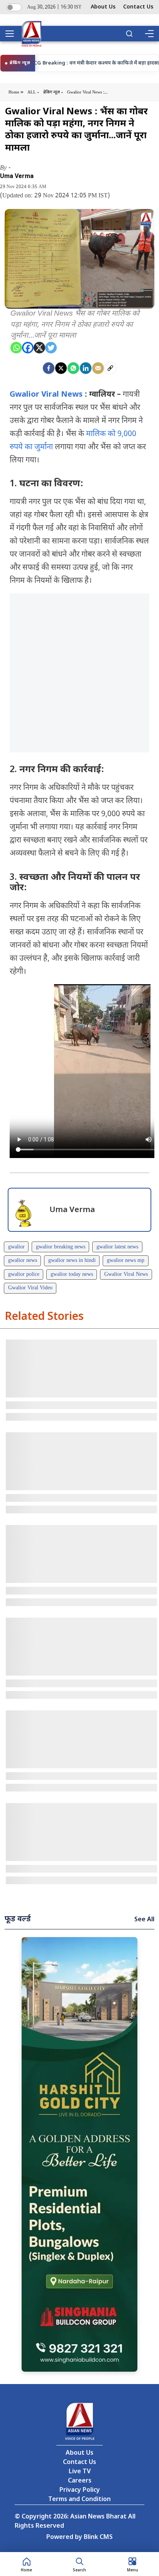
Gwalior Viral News (46, 395)
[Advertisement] (79, 673)
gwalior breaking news (61, 1247)
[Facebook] (28, 348)
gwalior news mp (126, 1261)
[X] (39, 348)
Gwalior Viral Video (30, 1288)
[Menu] (149, 34)
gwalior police (24, 1274)
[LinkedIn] (86, 368)
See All (144, 1920)
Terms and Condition (79, 2500)
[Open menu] (12, 34)
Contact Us (138, 7)
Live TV (80, 2472)
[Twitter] (51, 348)
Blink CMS (98, 2538)
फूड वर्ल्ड (18, 1919)
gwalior (16, 1247)
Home (14, 92)
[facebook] (49, 368)
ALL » (33, 92)
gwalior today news (72, 1274)
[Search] (129, 34)
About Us (103, 7)
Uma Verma (17, 176)
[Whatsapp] (16, 348)
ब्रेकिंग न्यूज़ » (53, 92)
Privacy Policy (80, 2490)
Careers (80, 2481)
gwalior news (23, 1261)
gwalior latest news (117, 1247)
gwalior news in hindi (72, 1261)
